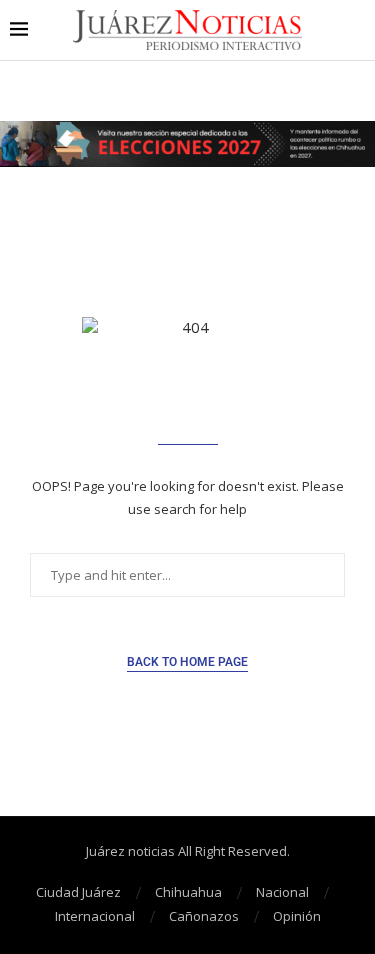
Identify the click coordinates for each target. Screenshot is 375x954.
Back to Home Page (187, 662)
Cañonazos (204, 916)
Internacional (95, 916)
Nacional (282, 892)
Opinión (297, 916)
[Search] (355, 30)
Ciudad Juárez (78, 892)
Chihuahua (188, 892)
